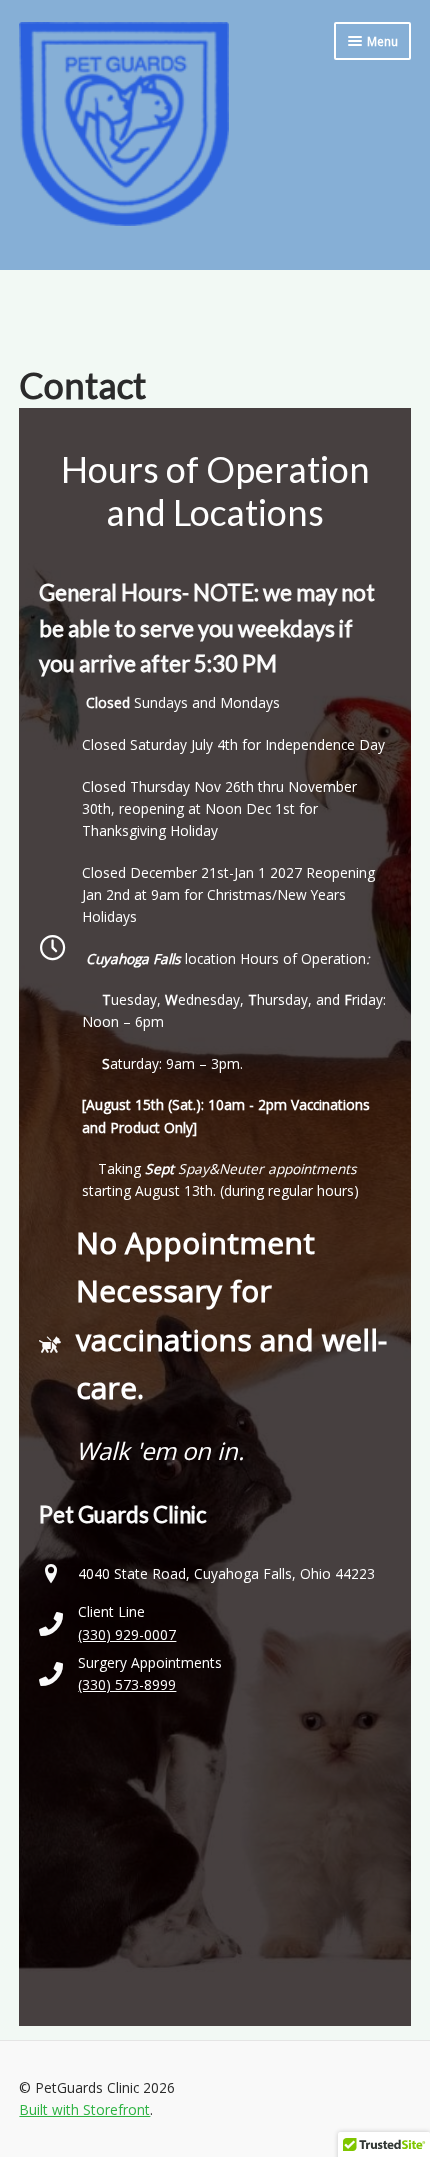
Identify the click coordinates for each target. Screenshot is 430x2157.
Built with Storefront (84, 2109)
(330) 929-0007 (127, 1634)
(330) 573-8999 (127, 1684)
